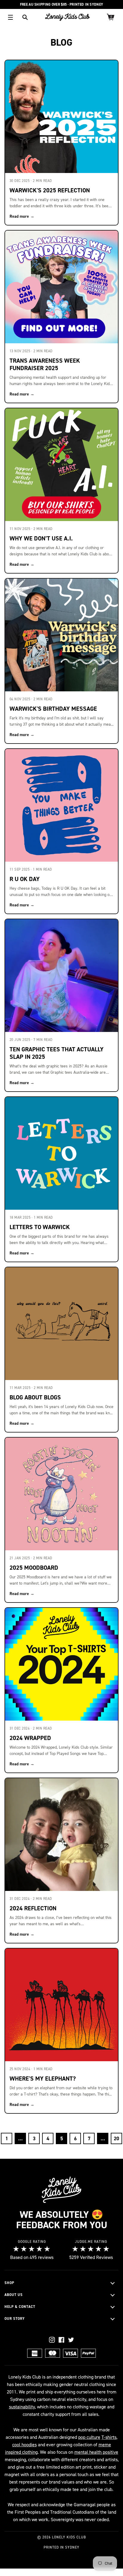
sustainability (22, 2407)
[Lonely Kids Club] (67, 17)
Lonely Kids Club (69, 2537)
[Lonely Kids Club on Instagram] (52, 2340)
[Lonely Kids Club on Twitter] (71, 2340)
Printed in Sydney (61, 2547)
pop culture (89, 2437)
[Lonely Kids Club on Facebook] (61, 2340)
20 (116, 2138)
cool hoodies (24, 2445)
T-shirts (109, 2437)
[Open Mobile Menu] (10, 17)
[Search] (25, 17)
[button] (61, 2283)
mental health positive (96, 2452)
